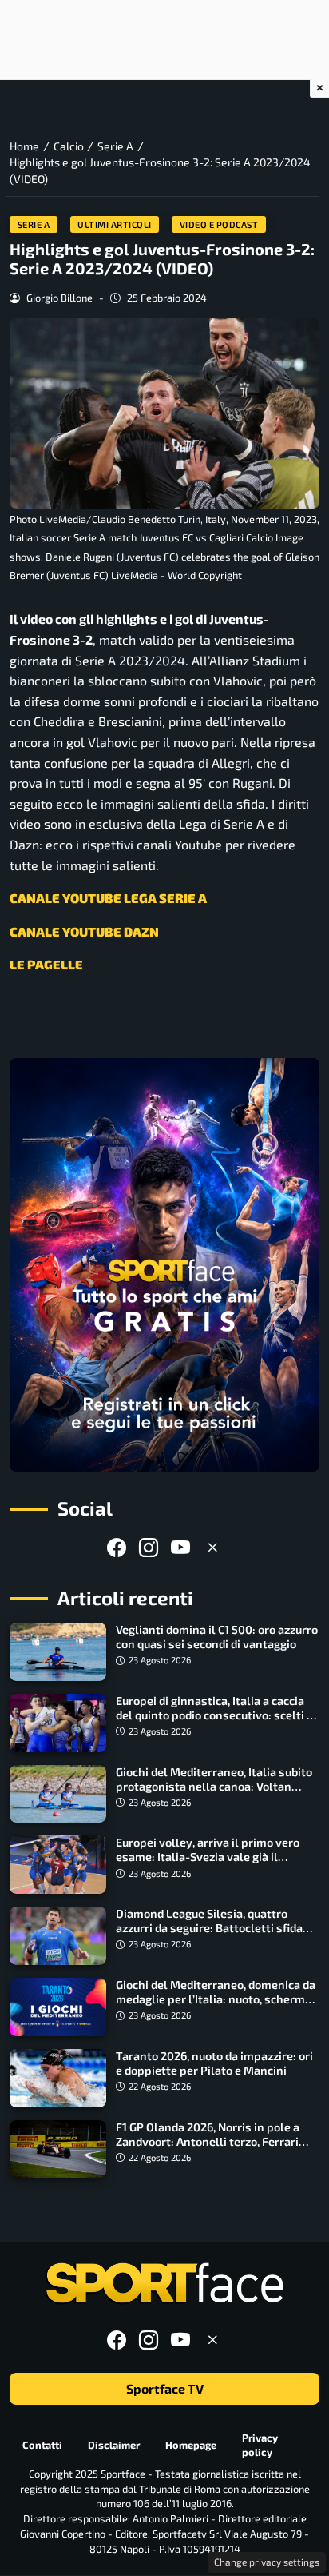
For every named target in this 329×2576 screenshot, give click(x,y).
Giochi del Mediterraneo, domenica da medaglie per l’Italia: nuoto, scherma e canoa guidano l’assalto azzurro (216, 1999)
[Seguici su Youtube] (180, 1547)
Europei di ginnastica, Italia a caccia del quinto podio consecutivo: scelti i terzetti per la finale (213, 1715)
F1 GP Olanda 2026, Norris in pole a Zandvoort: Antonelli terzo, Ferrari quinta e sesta (208, 2141)
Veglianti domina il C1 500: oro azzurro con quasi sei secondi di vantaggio (217, 1637)
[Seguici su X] (212, 1547)
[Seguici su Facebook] (117, 1547)
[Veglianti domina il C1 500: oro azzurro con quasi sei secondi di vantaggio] (58, 1652)
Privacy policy (260, 2445)
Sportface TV (165, 2389)
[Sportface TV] (164, 1265)
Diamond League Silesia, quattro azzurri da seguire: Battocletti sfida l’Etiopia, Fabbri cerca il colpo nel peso (209, 1935)
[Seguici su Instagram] (149, 1547)
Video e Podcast (219, 224)
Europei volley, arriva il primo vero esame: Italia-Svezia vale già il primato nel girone (208, 1857)
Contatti (42, 2445)
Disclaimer (114, 2445)
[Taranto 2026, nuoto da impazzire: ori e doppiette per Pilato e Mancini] (58, 2078)
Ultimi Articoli (115, 224)
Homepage (191, 2445)
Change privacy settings (267, 2562)
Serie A (34, 224)
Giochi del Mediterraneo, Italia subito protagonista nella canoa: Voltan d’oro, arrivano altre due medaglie (214, 1786)
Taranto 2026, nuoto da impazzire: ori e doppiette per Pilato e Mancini (214, 2063)
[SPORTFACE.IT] (164, 2284)
